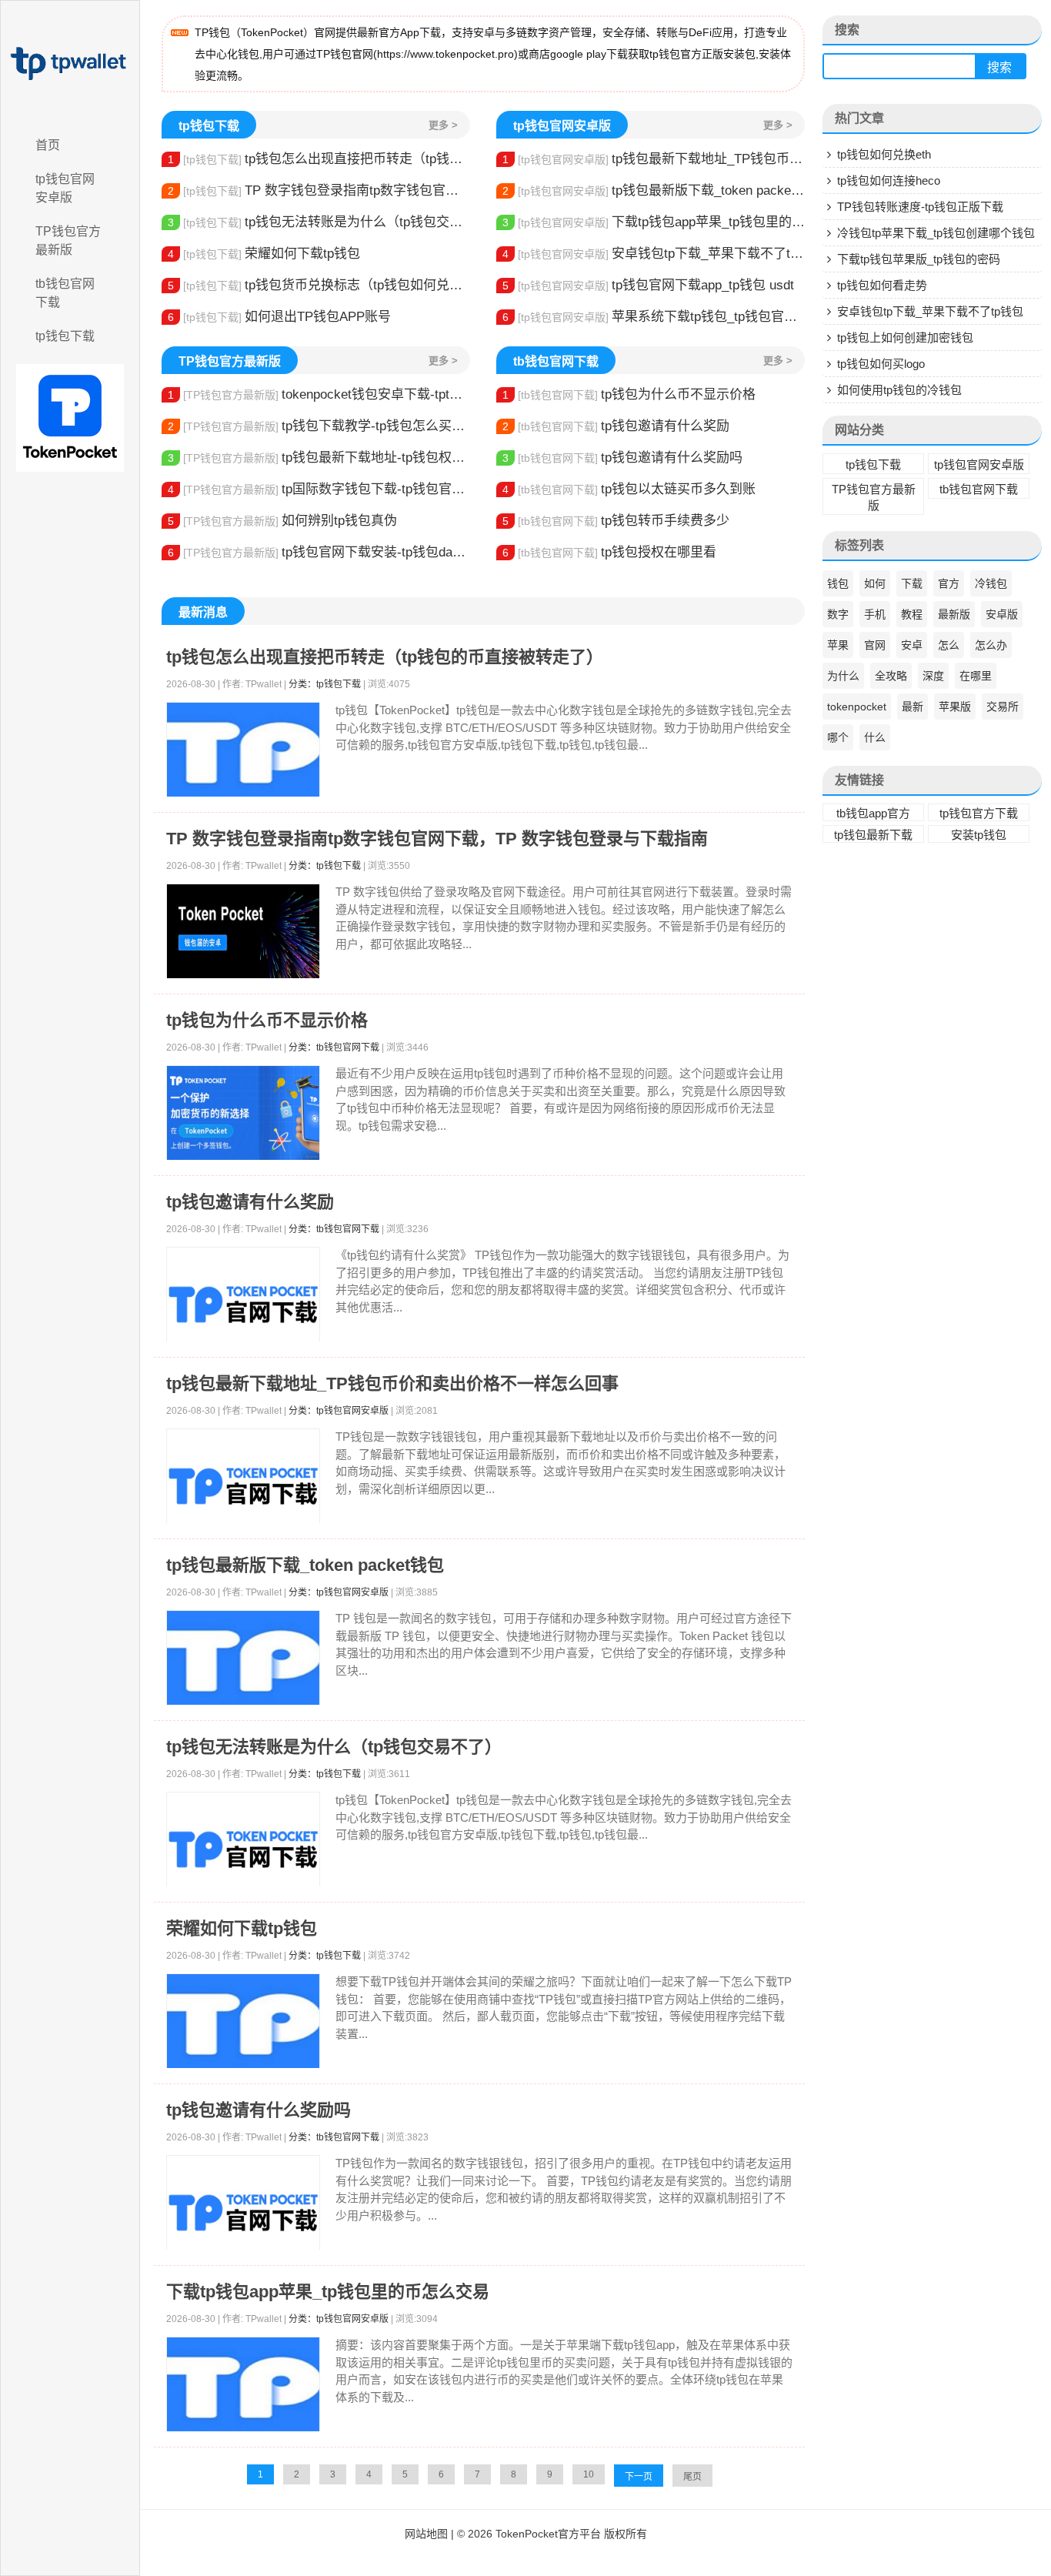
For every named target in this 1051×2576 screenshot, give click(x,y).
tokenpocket (857, 707)
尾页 (692, 2477)
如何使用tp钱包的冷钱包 (899, 390)
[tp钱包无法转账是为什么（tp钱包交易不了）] (243, 1849)
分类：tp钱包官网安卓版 (339, 1411)
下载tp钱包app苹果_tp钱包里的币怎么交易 (654, 222)
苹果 (838, 645)
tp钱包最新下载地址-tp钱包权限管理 (319, 458)
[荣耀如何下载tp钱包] (243, 2021)
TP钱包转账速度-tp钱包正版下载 (920, 207)
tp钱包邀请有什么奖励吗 (622, 458)
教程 (912, 614)
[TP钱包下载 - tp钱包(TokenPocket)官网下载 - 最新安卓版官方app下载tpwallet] (70, 64)
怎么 (949, 645)
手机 (875, 614)
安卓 (912, 645)
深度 (933, 676)
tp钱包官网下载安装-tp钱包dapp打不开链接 (319, 552)
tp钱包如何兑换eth (884, 154)
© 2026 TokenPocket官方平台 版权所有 (552, 2534)
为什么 (843, 676)
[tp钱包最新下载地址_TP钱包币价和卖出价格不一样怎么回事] (243, 1486)
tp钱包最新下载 (873, 835)
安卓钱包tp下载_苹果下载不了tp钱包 (654, 254)
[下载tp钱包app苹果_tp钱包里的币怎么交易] (243, 2385)
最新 (913, 707)
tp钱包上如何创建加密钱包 (905, 337)
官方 (949, 583)
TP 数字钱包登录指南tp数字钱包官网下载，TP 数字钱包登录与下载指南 (319, 190)
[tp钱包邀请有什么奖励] (243, 1305)
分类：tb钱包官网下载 (334, 1047)
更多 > (443, 125)
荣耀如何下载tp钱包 (264, 254)
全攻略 (891, 676)
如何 (875, 583)
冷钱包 (991, 583)
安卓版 (1002, 614)
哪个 (838, 737)
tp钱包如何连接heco (889, 180)
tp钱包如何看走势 (882, 285)
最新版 (954, 614)
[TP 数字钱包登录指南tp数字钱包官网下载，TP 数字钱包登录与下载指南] (243, 932)
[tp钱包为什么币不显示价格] (243, 1113)
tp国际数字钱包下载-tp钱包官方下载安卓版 (319, 489)
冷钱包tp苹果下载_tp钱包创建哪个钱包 (936, 233)
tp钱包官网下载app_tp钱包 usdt (648, 285)
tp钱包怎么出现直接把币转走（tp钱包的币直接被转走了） (319, 159)
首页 (48, 145)
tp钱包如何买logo (881, 364)
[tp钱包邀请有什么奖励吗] (243, 2213)
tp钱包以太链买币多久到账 (629, 489)
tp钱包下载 (65, 336)
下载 (912, 583)
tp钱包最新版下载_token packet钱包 (654, 190)
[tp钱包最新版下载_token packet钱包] (243, 1658)
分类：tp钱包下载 (325, 684)
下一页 (639, 2477)
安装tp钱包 (979, 835)
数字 (838, 614)
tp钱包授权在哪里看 (609, 552)
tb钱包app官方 (873, 813)
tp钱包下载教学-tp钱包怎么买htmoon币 (319, 426)
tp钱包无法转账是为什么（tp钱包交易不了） (319, 222)
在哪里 (976, 676)
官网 (875, 645)
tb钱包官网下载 (65, 293)
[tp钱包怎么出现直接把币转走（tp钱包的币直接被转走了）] (243, 750)
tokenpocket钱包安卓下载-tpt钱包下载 (319, 394)
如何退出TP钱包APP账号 (279, 317)
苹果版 (955, 707)
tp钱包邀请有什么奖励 (616, 426)
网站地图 (426, 2534)
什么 (875, 737)
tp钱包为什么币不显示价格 (629, 394)
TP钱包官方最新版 (68, 241)
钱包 (838, 583)
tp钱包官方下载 (979, 813)
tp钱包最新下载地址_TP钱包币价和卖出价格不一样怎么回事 (654, 159)
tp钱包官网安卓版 (65, 188)
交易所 (1003, 707)
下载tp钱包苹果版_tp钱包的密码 (919, 259)
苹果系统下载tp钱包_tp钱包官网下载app (654, 317)
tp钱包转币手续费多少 (616, 521)
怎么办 (991, 645)
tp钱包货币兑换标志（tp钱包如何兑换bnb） (319, 285)
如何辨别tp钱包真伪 (282, 521)
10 (589, 2474)
